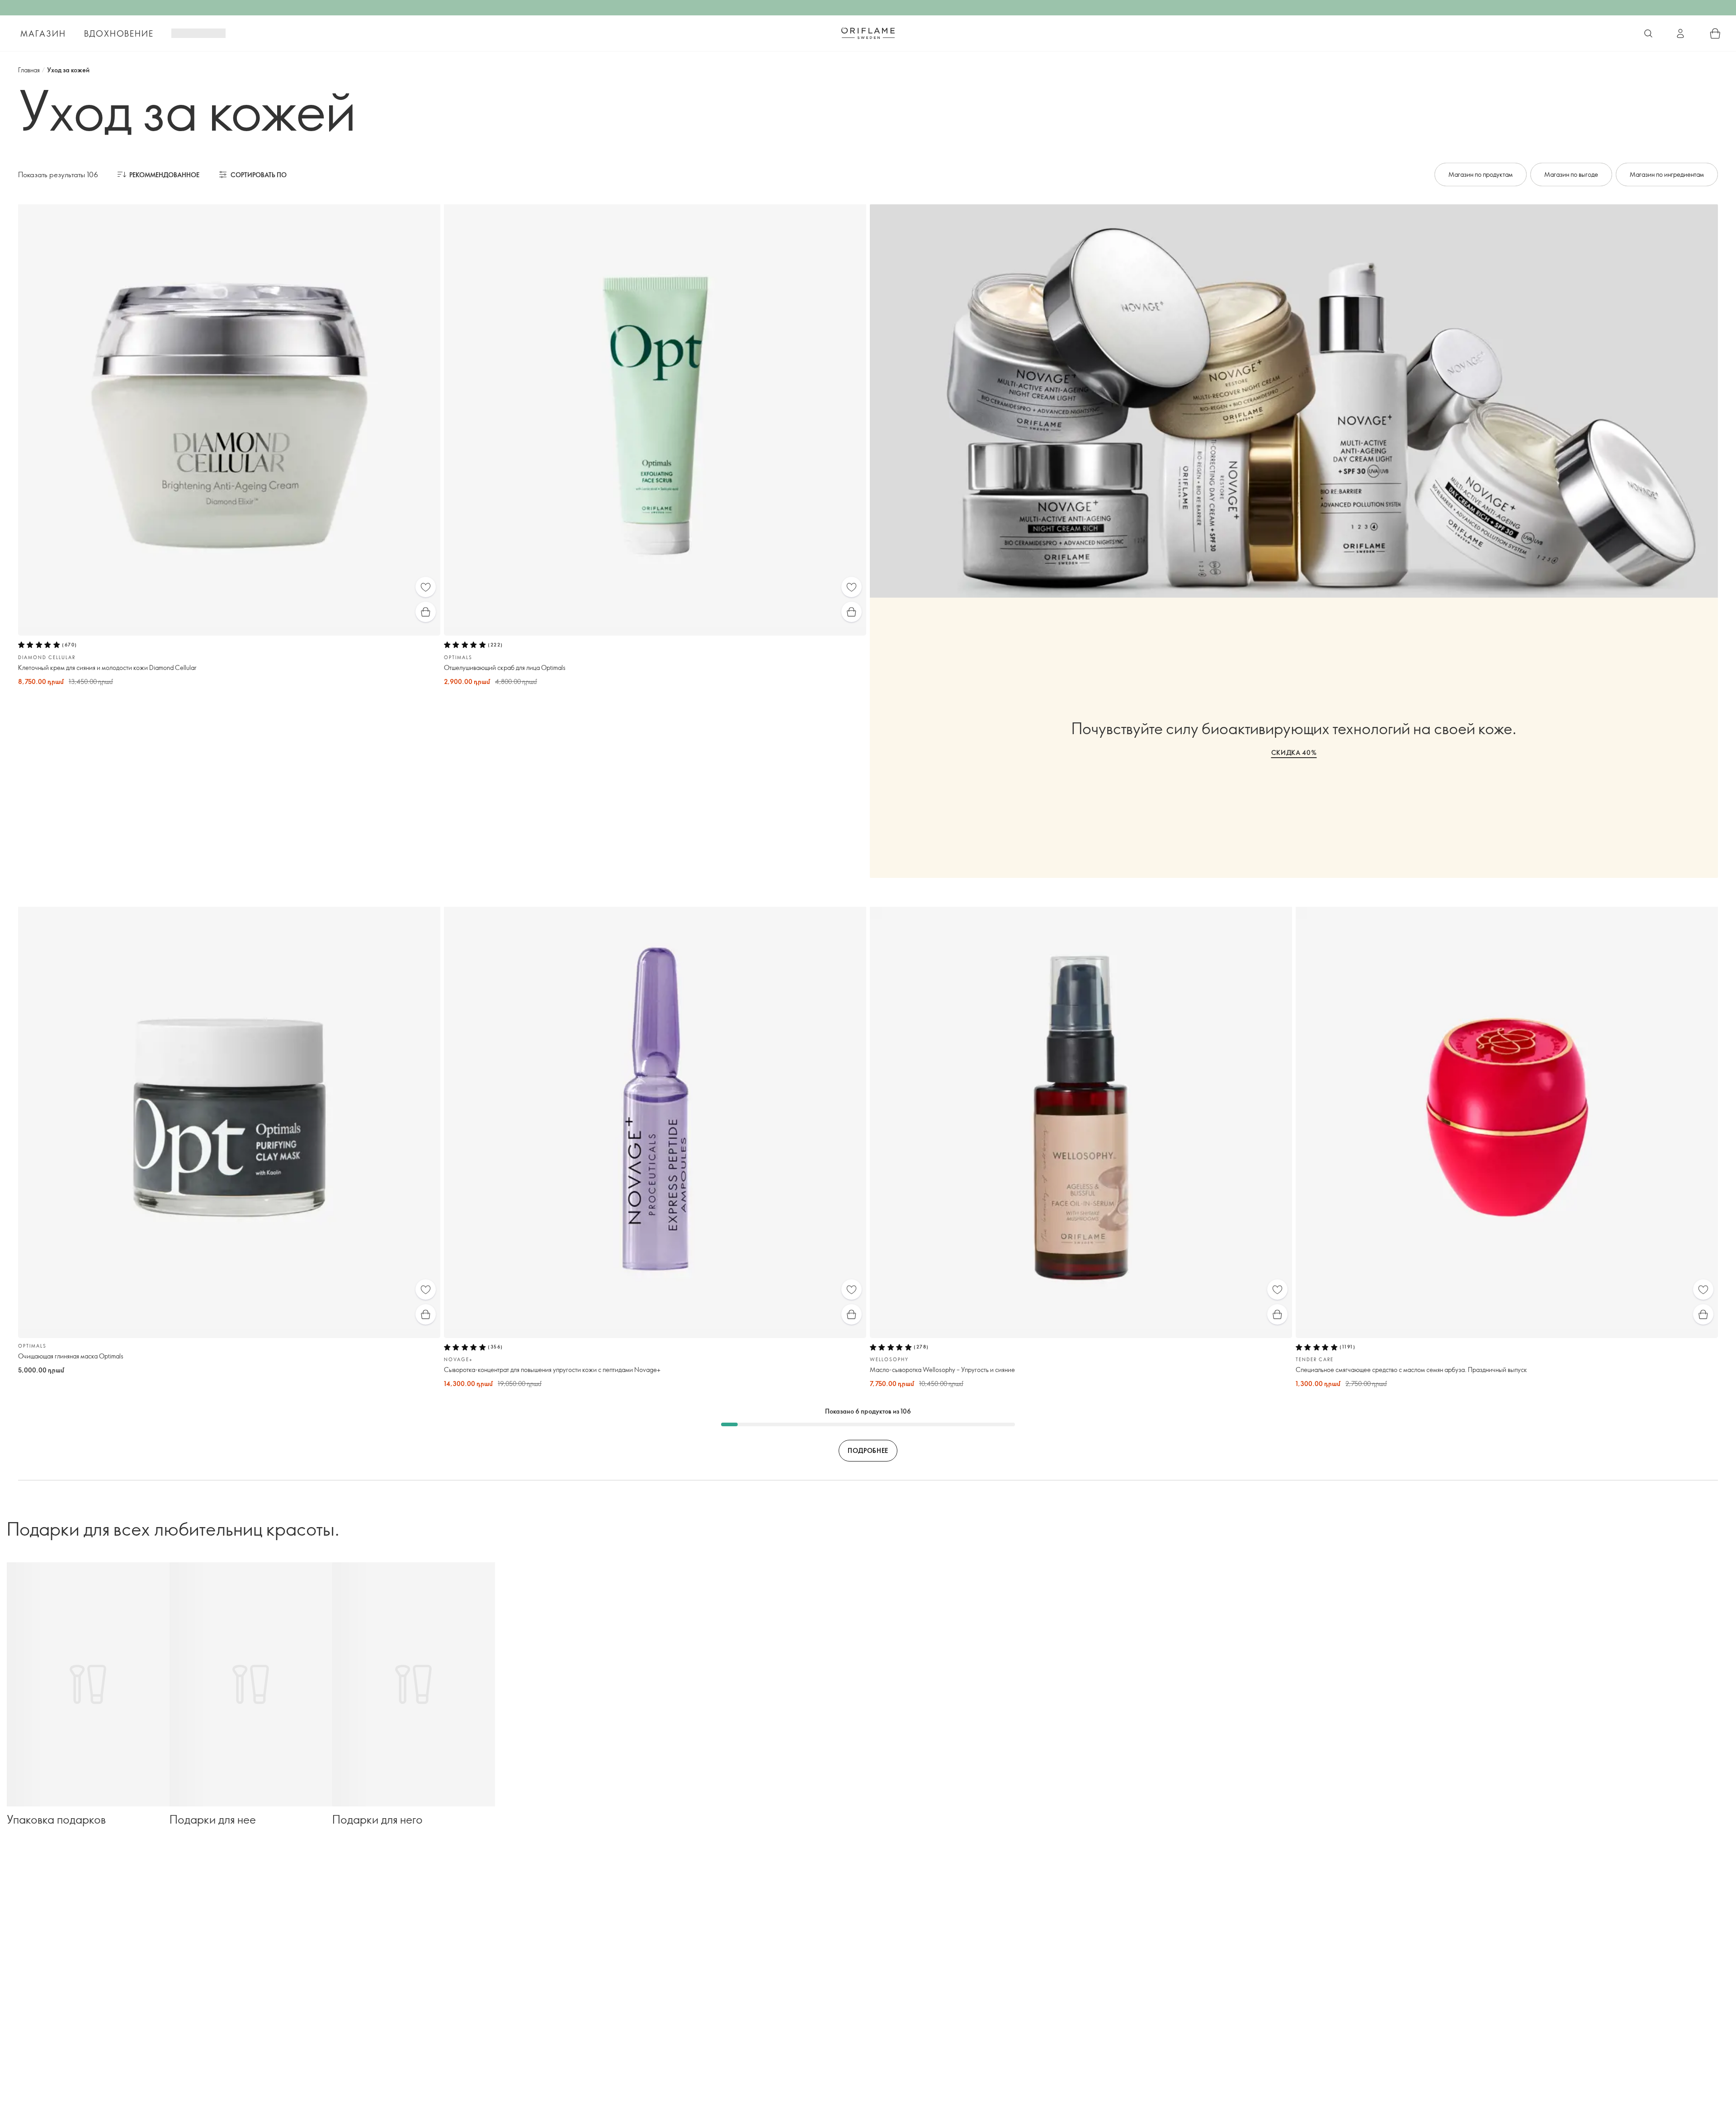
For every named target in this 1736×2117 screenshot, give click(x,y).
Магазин (43, 33)
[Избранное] (426, 587)
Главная (29, 70)
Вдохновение (119, 33)
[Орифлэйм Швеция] (868, 33)
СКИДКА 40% (1294, 752)
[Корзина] (1715, 33)
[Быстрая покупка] (426, 612)
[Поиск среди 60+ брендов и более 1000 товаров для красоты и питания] (1648, 33)
